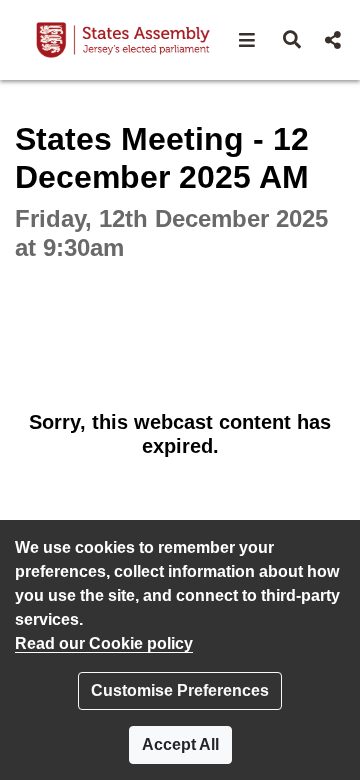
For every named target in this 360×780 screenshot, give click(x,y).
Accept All (180, 744)
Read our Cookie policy (104, 643)
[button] (247, 40)
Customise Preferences (180, 690)
